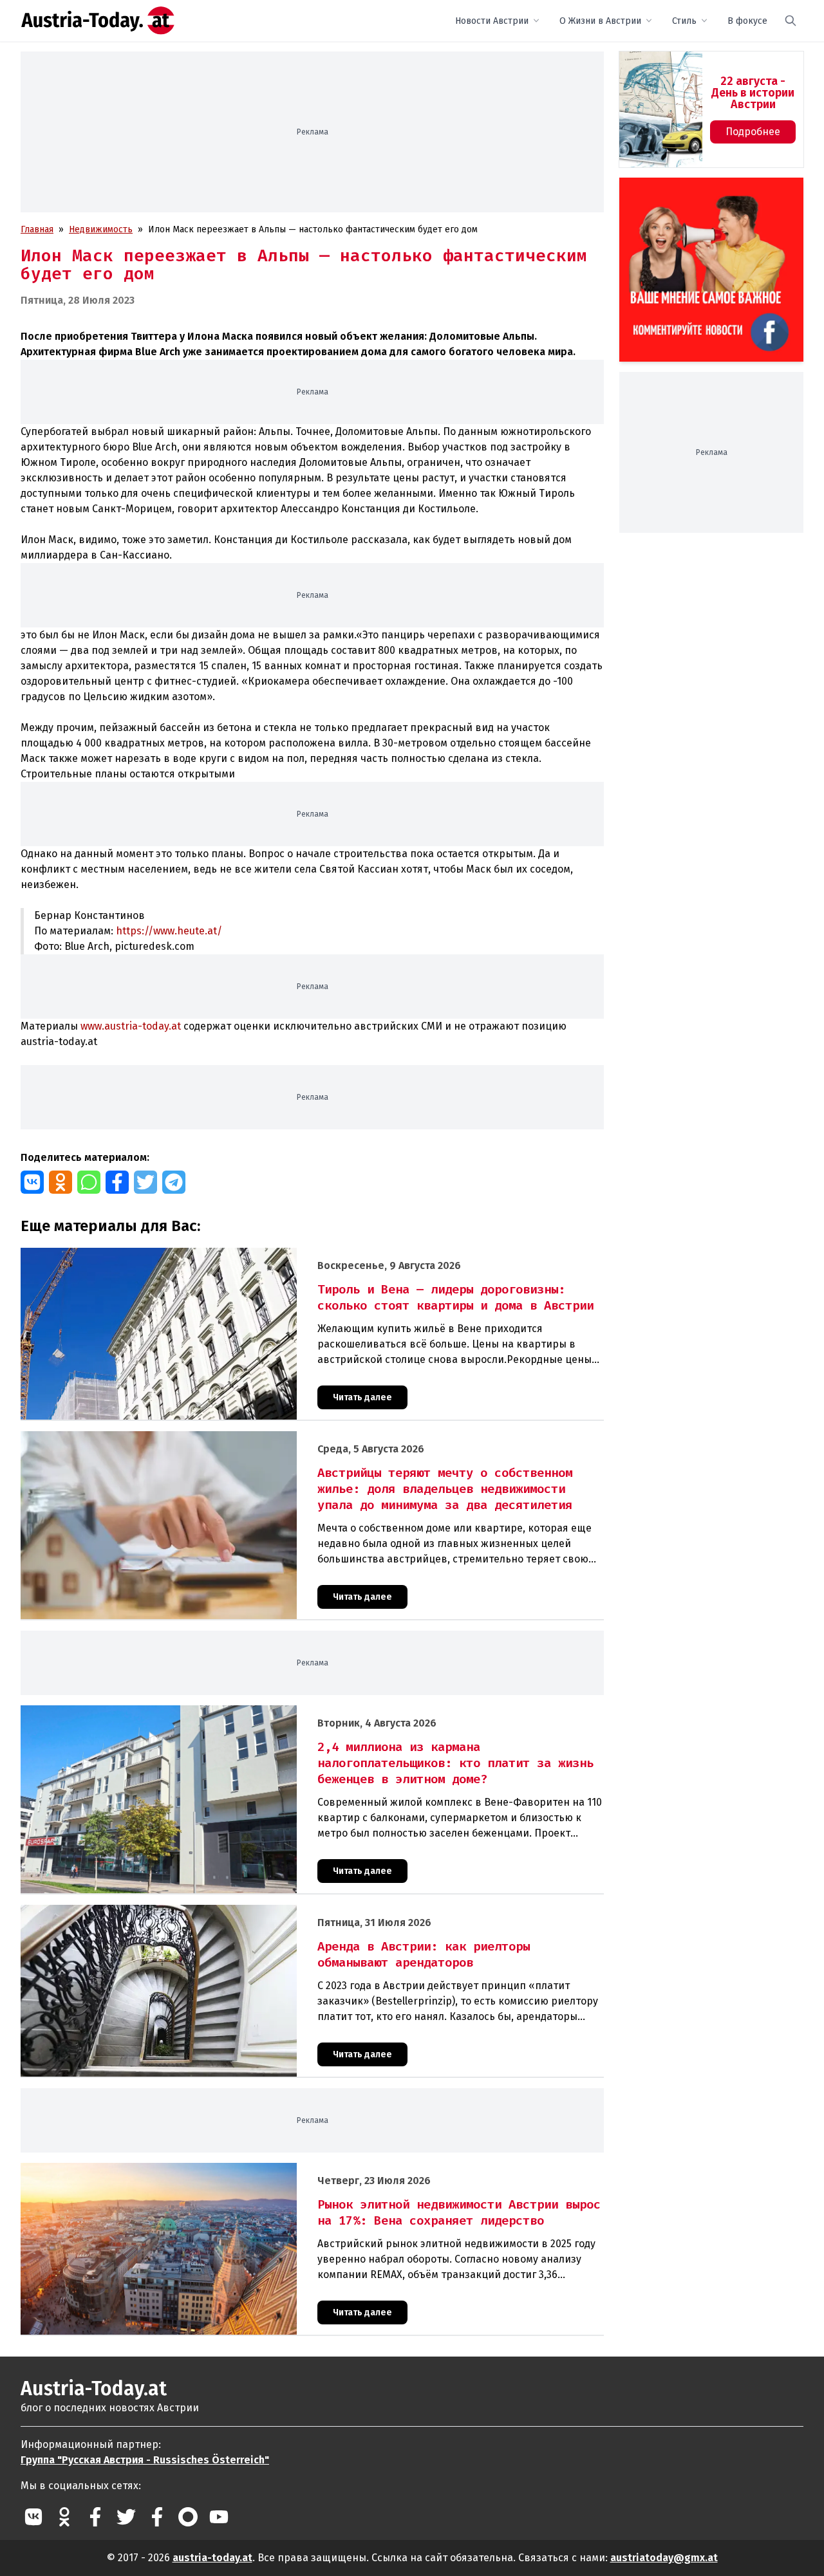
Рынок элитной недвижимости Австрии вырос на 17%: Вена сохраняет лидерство (195, 2170)
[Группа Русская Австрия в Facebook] (157, 2517)
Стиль (684, 21)
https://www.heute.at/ (169, 931)
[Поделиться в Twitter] (145, 1182)
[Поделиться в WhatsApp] (89, 1182)
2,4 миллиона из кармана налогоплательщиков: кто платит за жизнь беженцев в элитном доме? (227, 1712)
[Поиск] (791, 21)
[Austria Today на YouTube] (219, 2517)
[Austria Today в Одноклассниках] (64, 2517)
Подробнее (753, 132)
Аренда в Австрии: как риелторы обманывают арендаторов (149, 1912)
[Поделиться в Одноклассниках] (61, 1182)
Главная (37, 229)
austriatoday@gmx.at (664, 2558)
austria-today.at (212, 2558)
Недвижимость (101, 229)
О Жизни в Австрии (600, 21)
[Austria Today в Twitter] (126, 2517)
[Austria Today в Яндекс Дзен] (188, 2517)
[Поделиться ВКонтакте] (32, 1182)
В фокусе (747, 21)
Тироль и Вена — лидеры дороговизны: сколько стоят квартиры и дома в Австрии (198, 1255)
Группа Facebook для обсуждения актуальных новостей (702, 193)
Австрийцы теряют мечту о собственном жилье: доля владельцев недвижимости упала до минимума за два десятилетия (279, 1438)
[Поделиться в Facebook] (117, 1182)
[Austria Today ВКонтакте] (33, 2517)
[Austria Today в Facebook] (95, 2517)
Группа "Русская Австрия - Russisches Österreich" (145, 2460)
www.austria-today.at (131, 1026)
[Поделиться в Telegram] (174, 1182)
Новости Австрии (492, 21)
